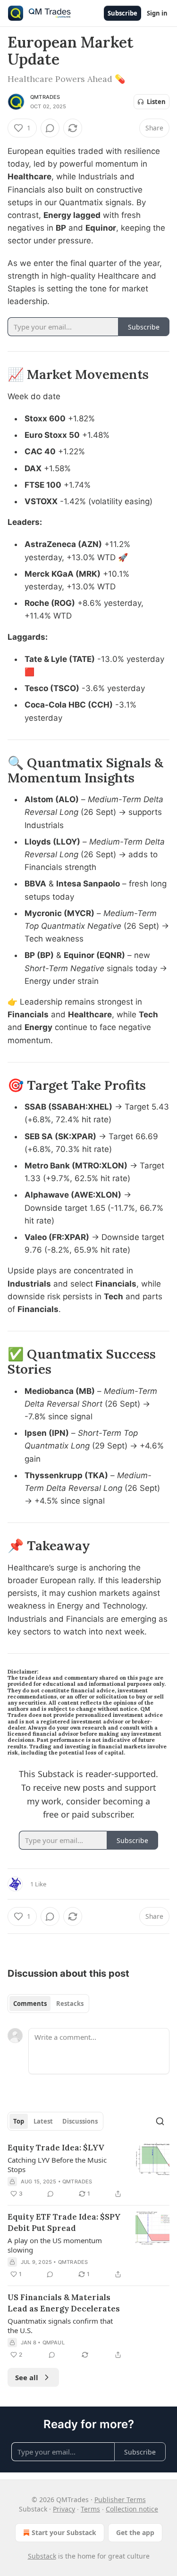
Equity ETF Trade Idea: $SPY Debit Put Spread (64, 2222)
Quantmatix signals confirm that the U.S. (60, 2326)
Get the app (135, 2532)
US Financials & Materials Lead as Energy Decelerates (64, 2303)
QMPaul (54, 2343)
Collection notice (132, 2509)
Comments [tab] (30, 2004)
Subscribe (122, 13)
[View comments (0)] (50, 128)
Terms (90, 2509)
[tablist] (48, 2004)
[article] (88, 2171)
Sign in (157, 13)
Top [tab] (19, 2121)
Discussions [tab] (80, 2121)
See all (27, 2377)
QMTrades (45, 97)
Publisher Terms (120, 2500)
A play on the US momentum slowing (55, 2245)
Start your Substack (64, 2532)
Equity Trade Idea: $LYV (56, 2148)
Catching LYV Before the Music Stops (57, 2165)
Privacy (64, 2509)
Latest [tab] (43, 2121)
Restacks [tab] (70, 2004)
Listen (156, 102)
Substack (42, 2556)
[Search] (160, 2121)
